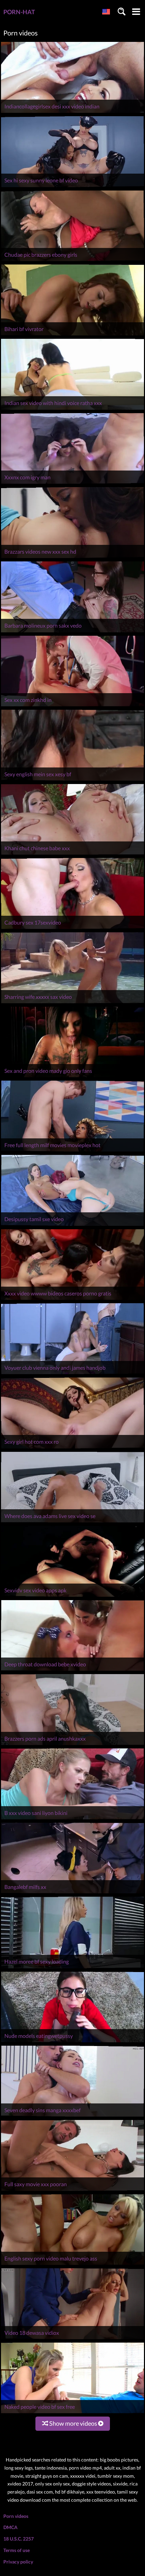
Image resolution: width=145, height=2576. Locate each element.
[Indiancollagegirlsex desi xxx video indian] (72, 113)
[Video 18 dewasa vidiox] (72, 2339)
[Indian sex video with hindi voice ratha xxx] (72, 410)
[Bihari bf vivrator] (72, 335)
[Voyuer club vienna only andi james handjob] (72, 1374)
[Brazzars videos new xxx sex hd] (72, 558)
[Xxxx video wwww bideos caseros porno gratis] (72, 1300)
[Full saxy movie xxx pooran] (72, 2191)
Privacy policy (18, 2562)
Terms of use (17, 2550)
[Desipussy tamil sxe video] (72, 1226)
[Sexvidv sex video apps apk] (72, 1597)
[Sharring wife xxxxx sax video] (72, 1003)
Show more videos (73, 2423)
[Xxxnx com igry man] (72, 484)
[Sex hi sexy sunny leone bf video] (72, 187)
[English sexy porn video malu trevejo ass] (72, 2265)
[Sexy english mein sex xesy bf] (72, 780)
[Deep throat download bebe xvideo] (72, 1671)
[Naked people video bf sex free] (72, 2413)
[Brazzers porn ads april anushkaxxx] (72, 1745)
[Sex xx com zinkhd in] (72, 706)
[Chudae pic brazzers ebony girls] (72, 261)
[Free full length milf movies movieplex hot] (72, 1151)
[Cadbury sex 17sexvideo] (72, 929)
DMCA (10, 2527)
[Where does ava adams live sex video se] (72, 1522)
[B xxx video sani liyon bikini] (72, 1819)
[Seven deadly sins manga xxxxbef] (72, 2116)
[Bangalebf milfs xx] (72, 1893)
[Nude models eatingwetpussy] (72, 2042)
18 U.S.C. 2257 (19, 2539)
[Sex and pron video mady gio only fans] (72, 1077)
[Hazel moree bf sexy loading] (72, 1968)
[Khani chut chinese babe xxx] (72, 854)
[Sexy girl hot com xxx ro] (72, 1448)
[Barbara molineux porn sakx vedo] (72, 632)
